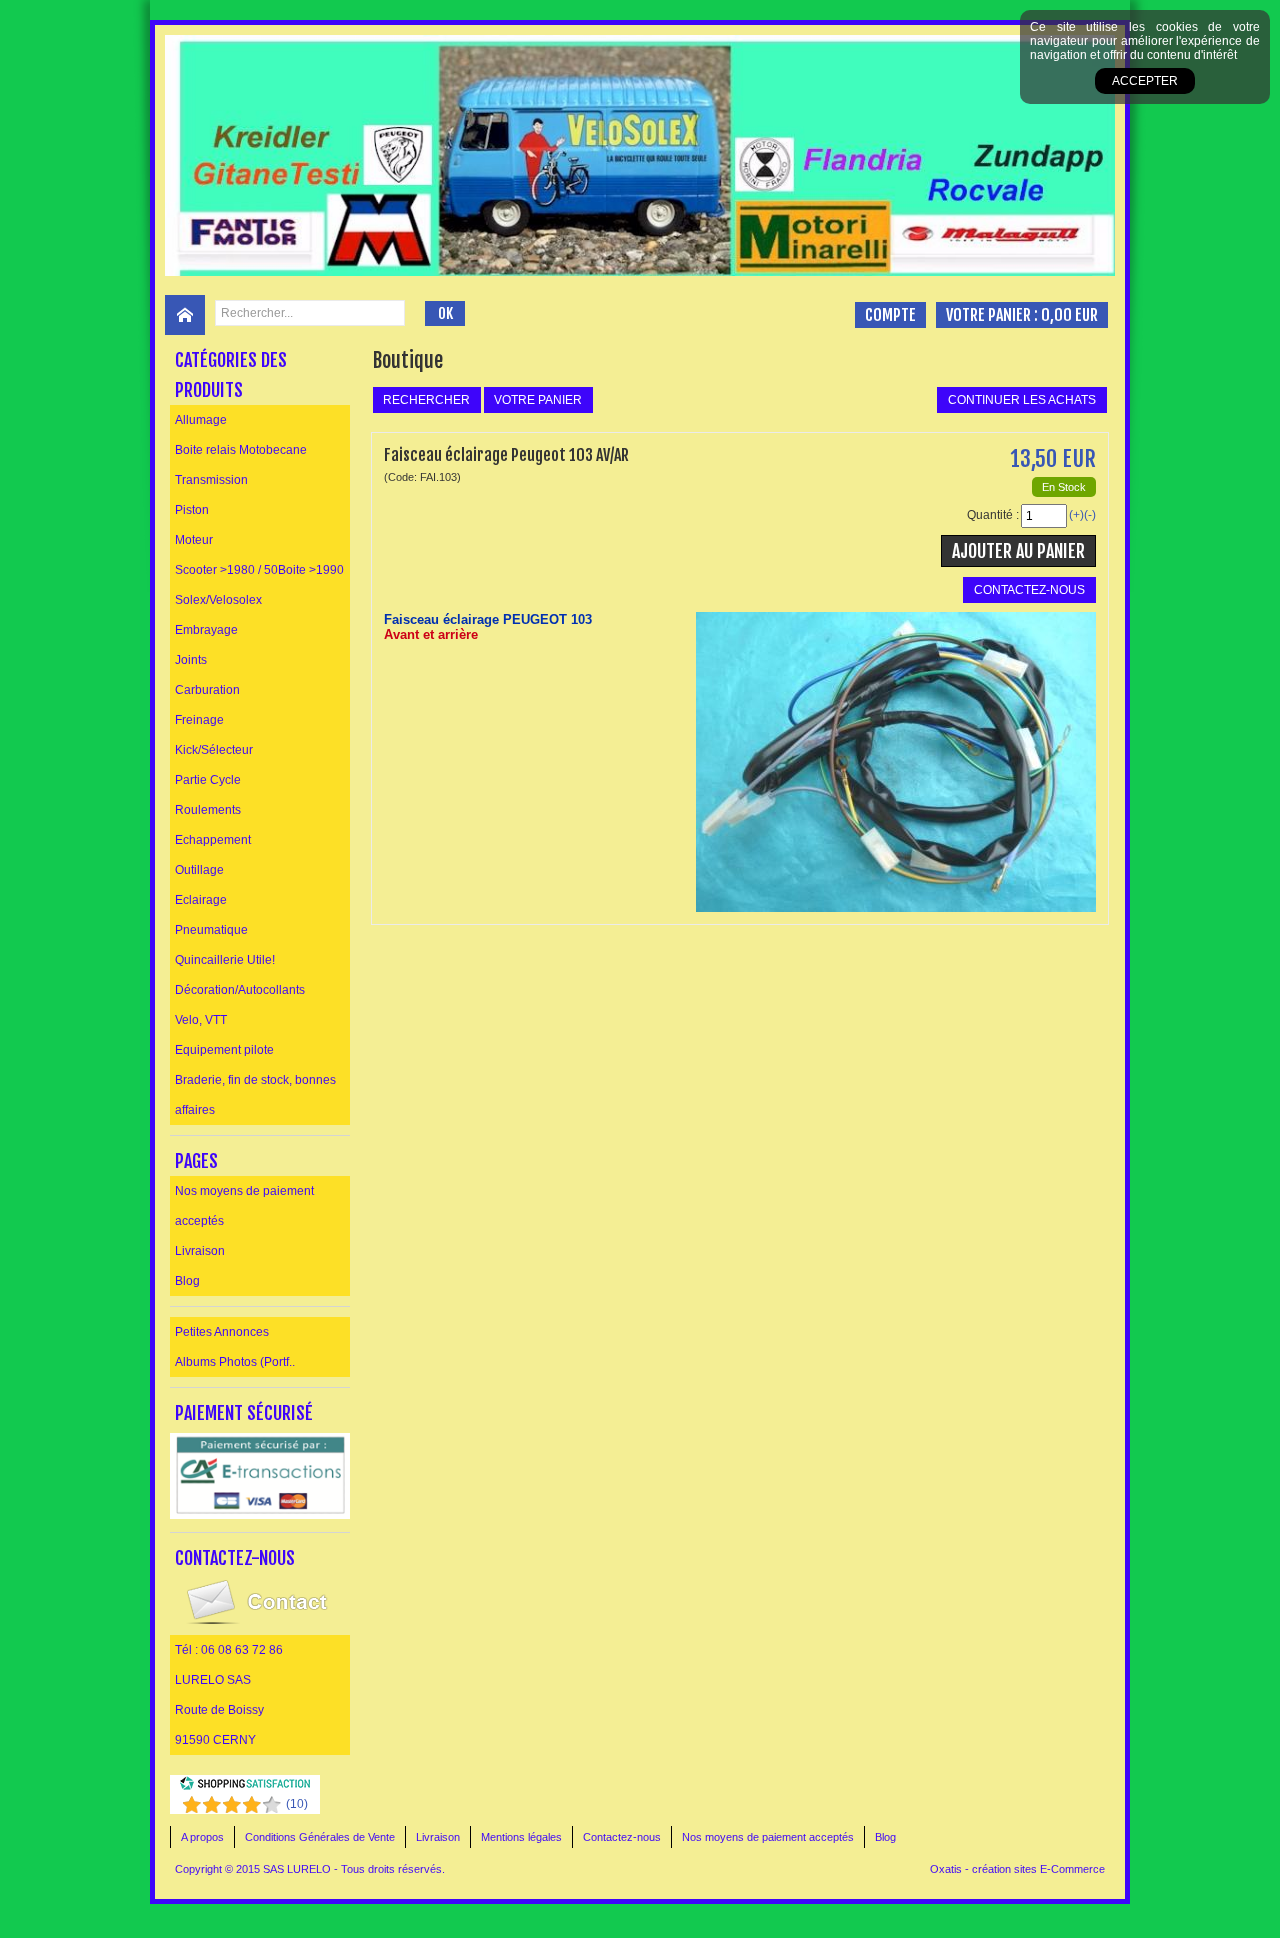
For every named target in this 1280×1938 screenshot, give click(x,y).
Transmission (211, 480)
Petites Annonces (222, 1332)
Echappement (213, 840)
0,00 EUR (1069, 315)
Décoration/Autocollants (240, 990)
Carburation (207, 690)
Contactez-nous (622, 1837)
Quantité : (993, 515)
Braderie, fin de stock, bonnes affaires (255, 1095)
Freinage (199, 720)
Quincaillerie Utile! (225, 960)
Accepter (1145, 81)
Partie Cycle (208, 780)
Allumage (201, 420)
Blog (187, 1281)
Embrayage (206, 630)
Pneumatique (211, 930)
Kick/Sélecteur (214, 750)
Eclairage (201, 900)
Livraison (200, 1251)
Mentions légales (521, 1837)
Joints (191, 660)
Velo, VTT (201, 1020)
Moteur (194, 540)
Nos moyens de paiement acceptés (244, 1206)
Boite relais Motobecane (241, 450)
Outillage (199, 870)
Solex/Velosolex (218, 600)
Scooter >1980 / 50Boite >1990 (259, 570)
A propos (202, 1837)
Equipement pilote (224, 1050)
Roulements (208, 810)
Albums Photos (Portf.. (235, 1362)
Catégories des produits (231, 375)
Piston (192, 510)
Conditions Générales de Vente (320, 1837)
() (297, 1804)
